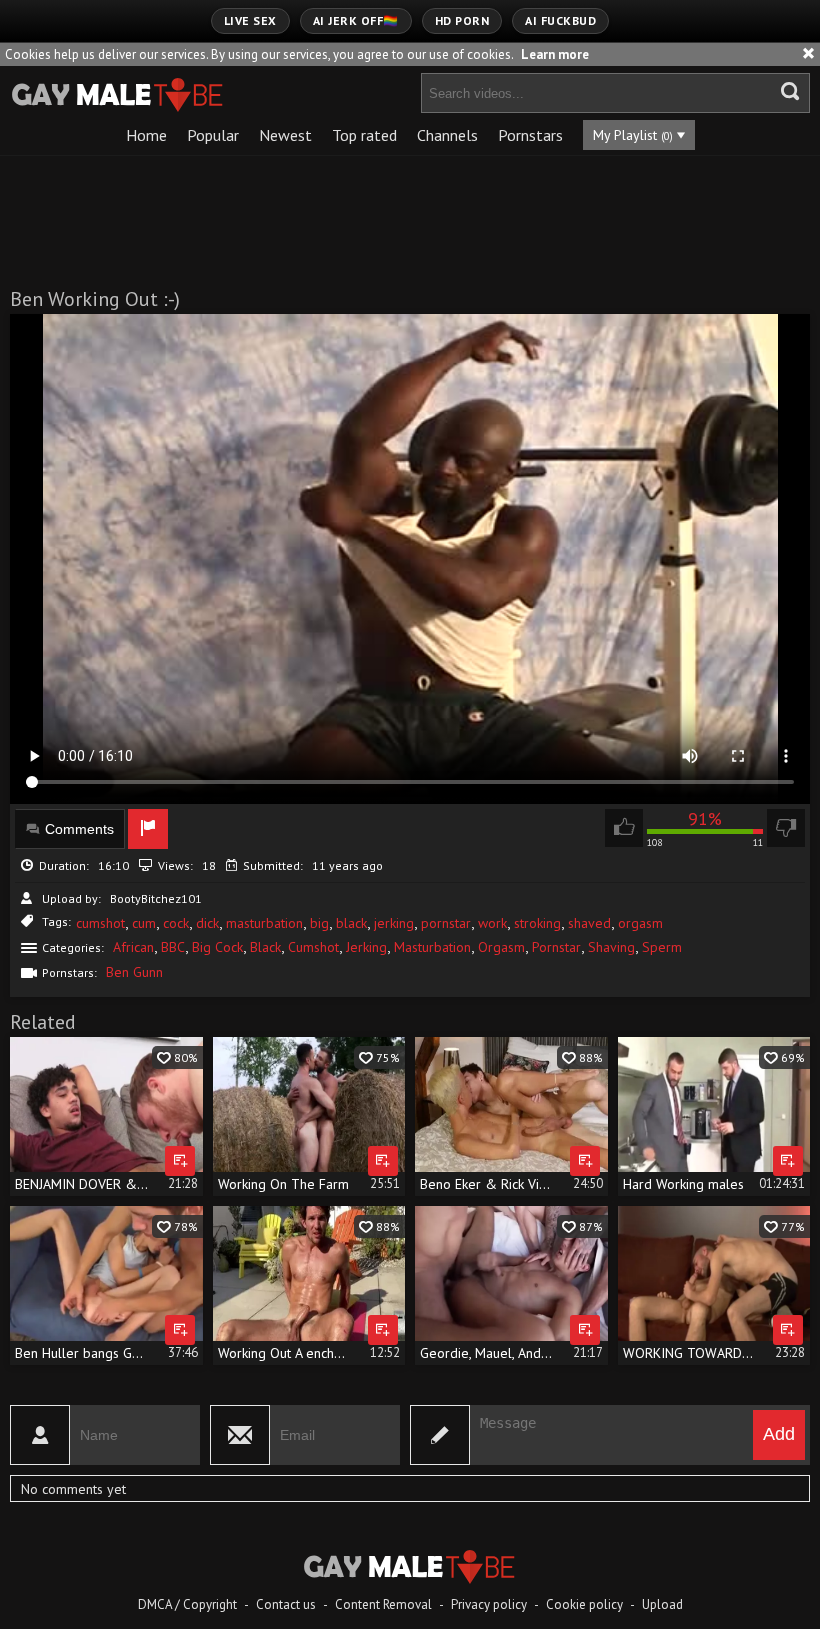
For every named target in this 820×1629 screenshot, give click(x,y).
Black (265, 947)
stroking (537, 923)
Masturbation (432, 947)
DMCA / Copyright (187, 1604)
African (133, 947)
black (351, 923)
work (492, 923)
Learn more (555, 54)
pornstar (446, 923)
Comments (79, 829)
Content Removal (383, 1604)
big (319, 923)
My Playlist (633, 135)
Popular (213, 135)
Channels (447, 135)
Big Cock (217, 947)
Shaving (611, 947)
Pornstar (556, 947)
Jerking (366, 947)
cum (144, 923)
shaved (589, 923)
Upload (662, 1604)
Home (146, 135)
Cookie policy (584, 1604)
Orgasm (501, 947)
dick (207, 923)
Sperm (662, 947)
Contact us (286, 1604)
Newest (285, 135)
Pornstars (530, 135)
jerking (394, 923)
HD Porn (462, 20)
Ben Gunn (134, 972)
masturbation (264, 923)
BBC (173, 947)
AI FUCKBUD (560, 20)
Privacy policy (489, 1604)
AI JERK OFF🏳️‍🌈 (356, 20)
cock (176, 923)
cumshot (100, 923)
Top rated (364, 135)
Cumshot (313, 947)
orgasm (640, 923)
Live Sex (250, 20)
